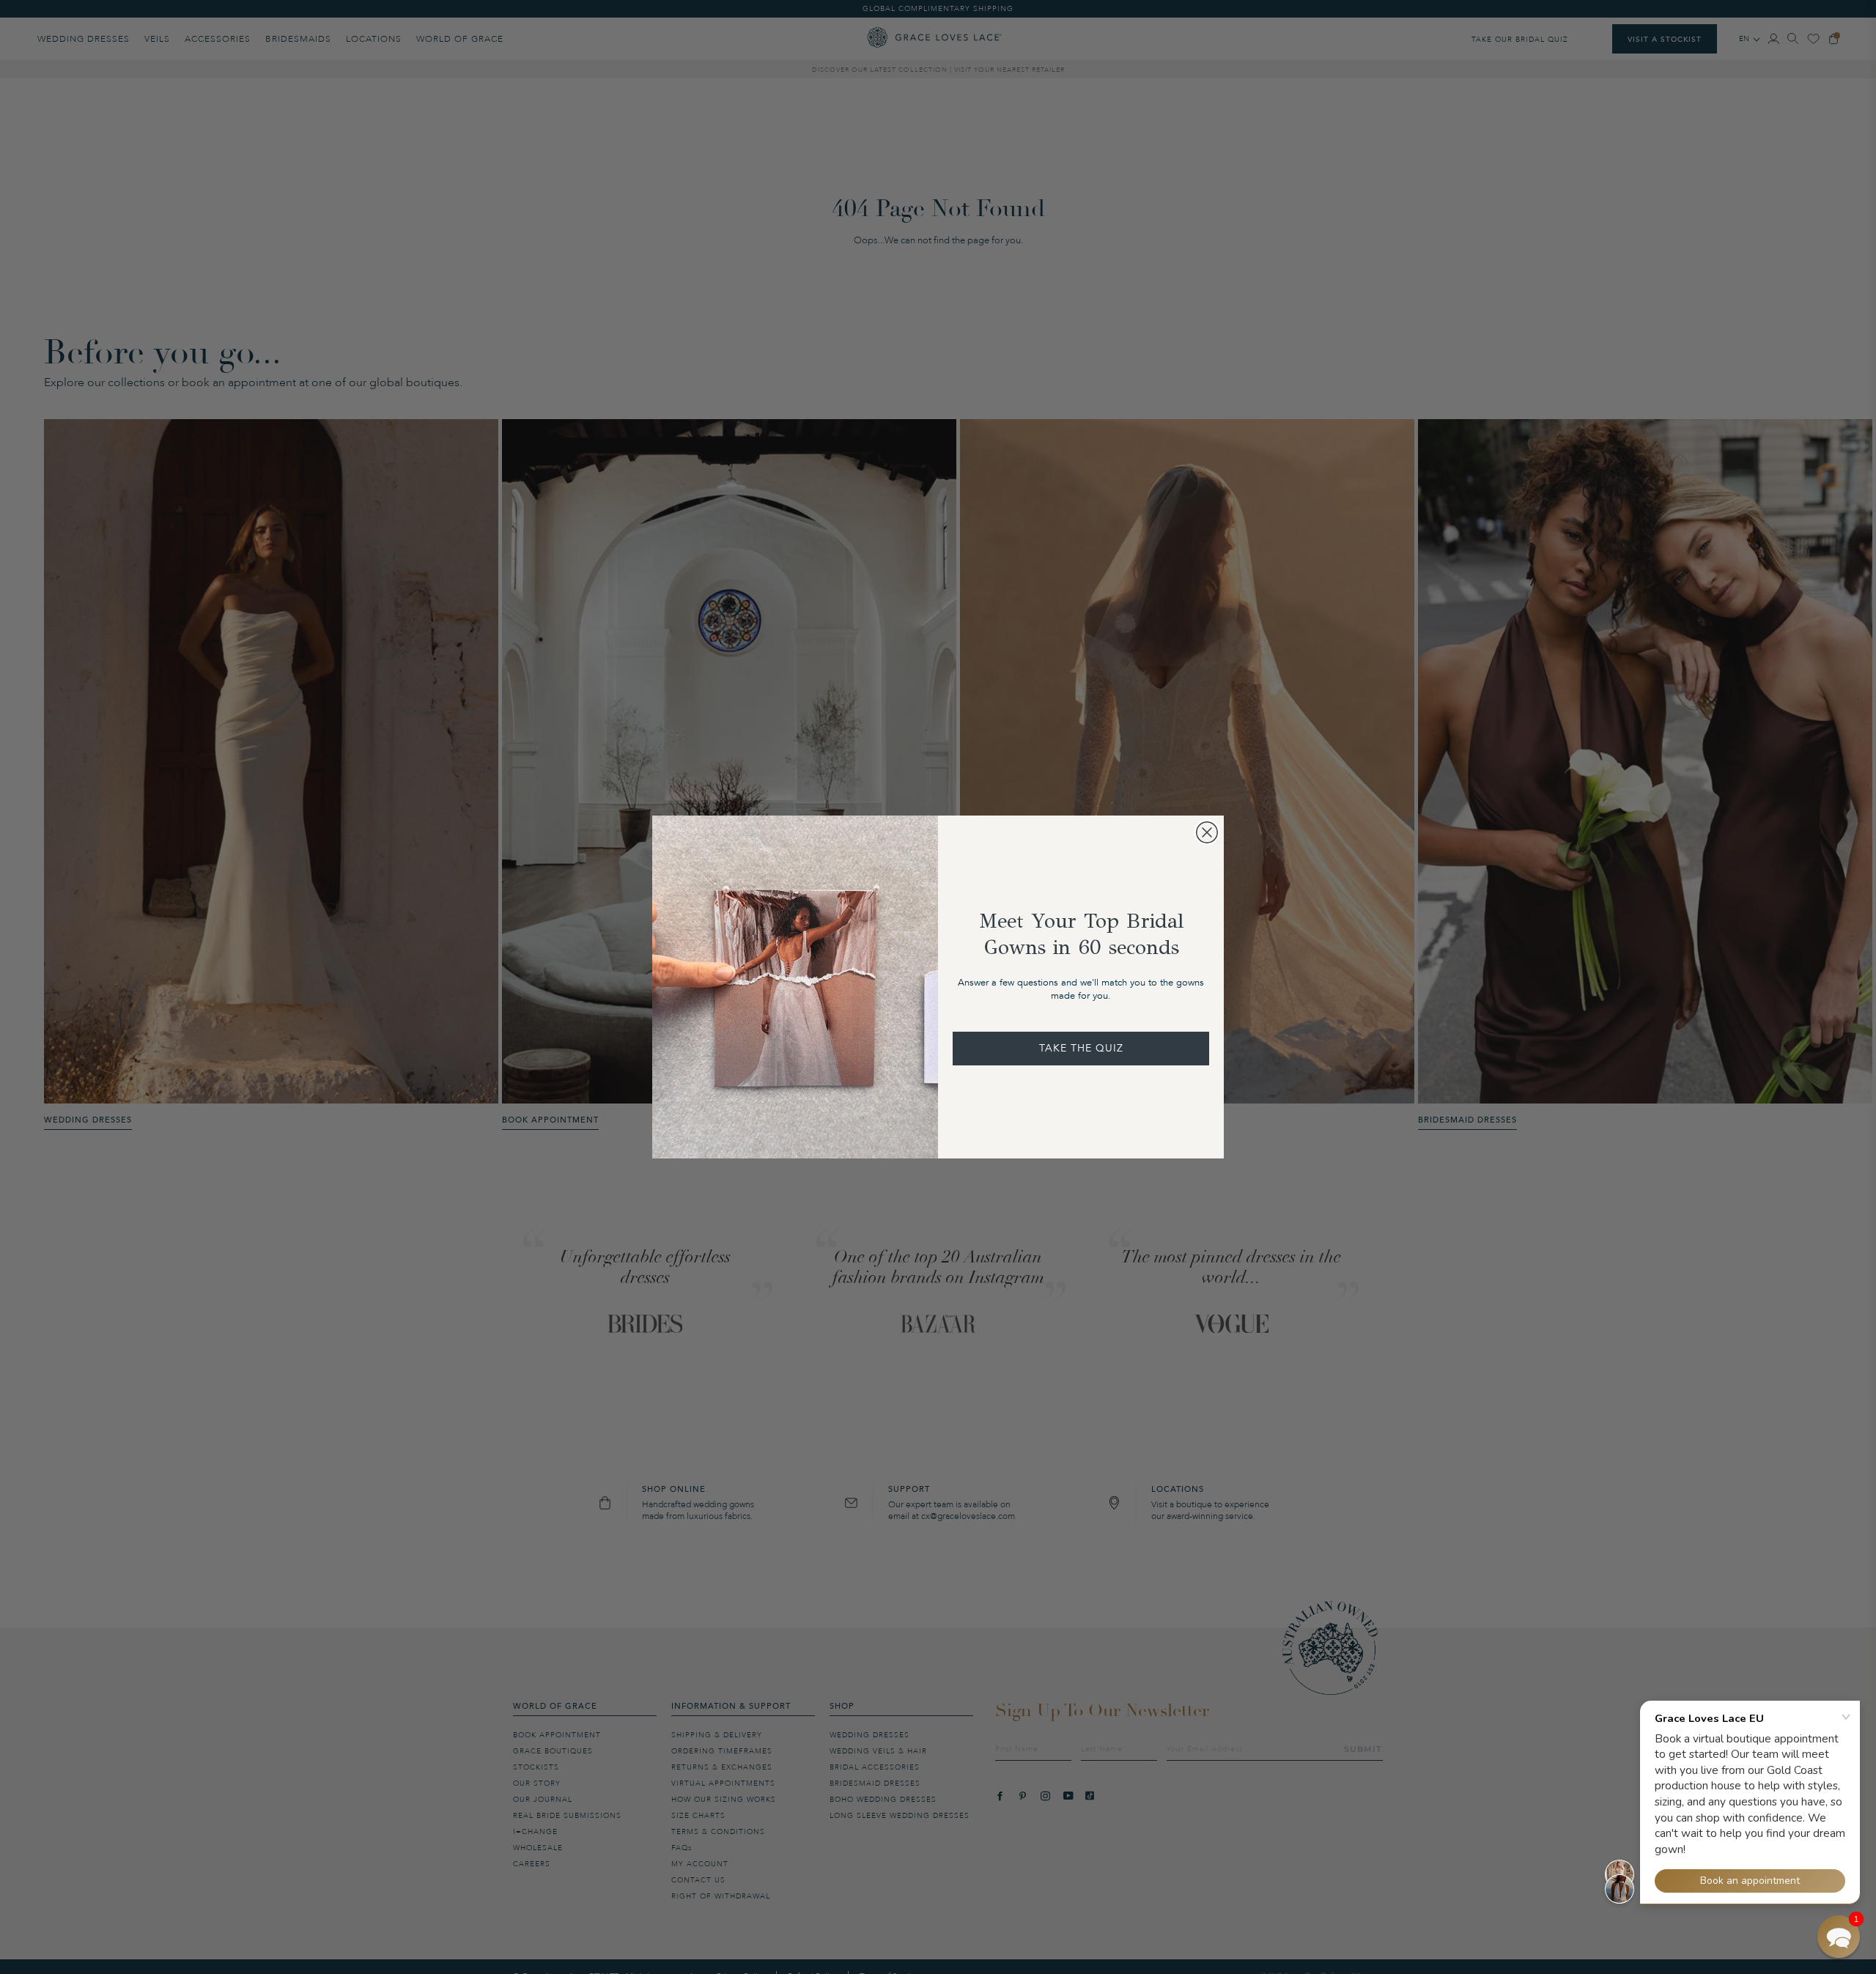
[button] (1839, 1937)
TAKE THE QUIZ (1081, 1048)
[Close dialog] (1207, 832)
